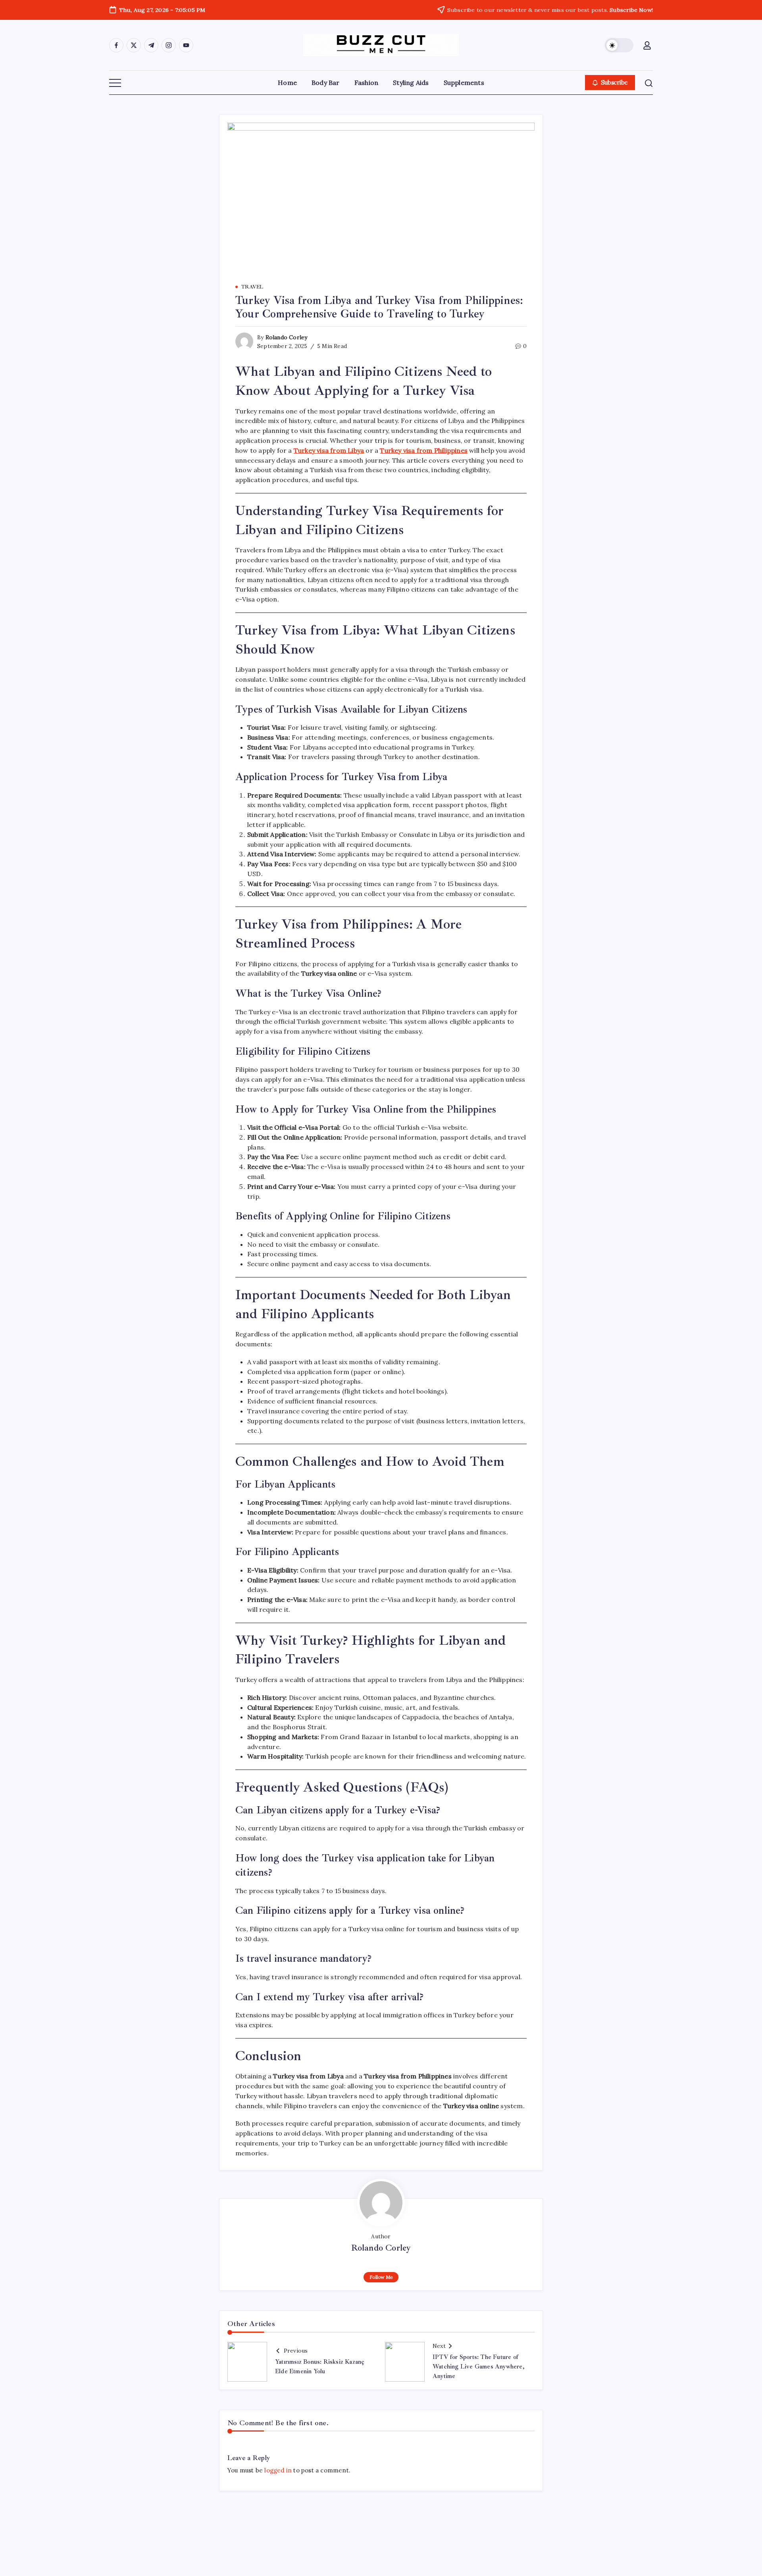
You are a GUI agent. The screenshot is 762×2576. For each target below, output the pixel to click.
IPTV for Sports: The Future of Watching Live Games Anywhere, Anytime (478, 2367)
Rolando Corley (287, 337)
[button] (619, 45)
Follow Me (381, 2277)
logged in (278, 2470)
